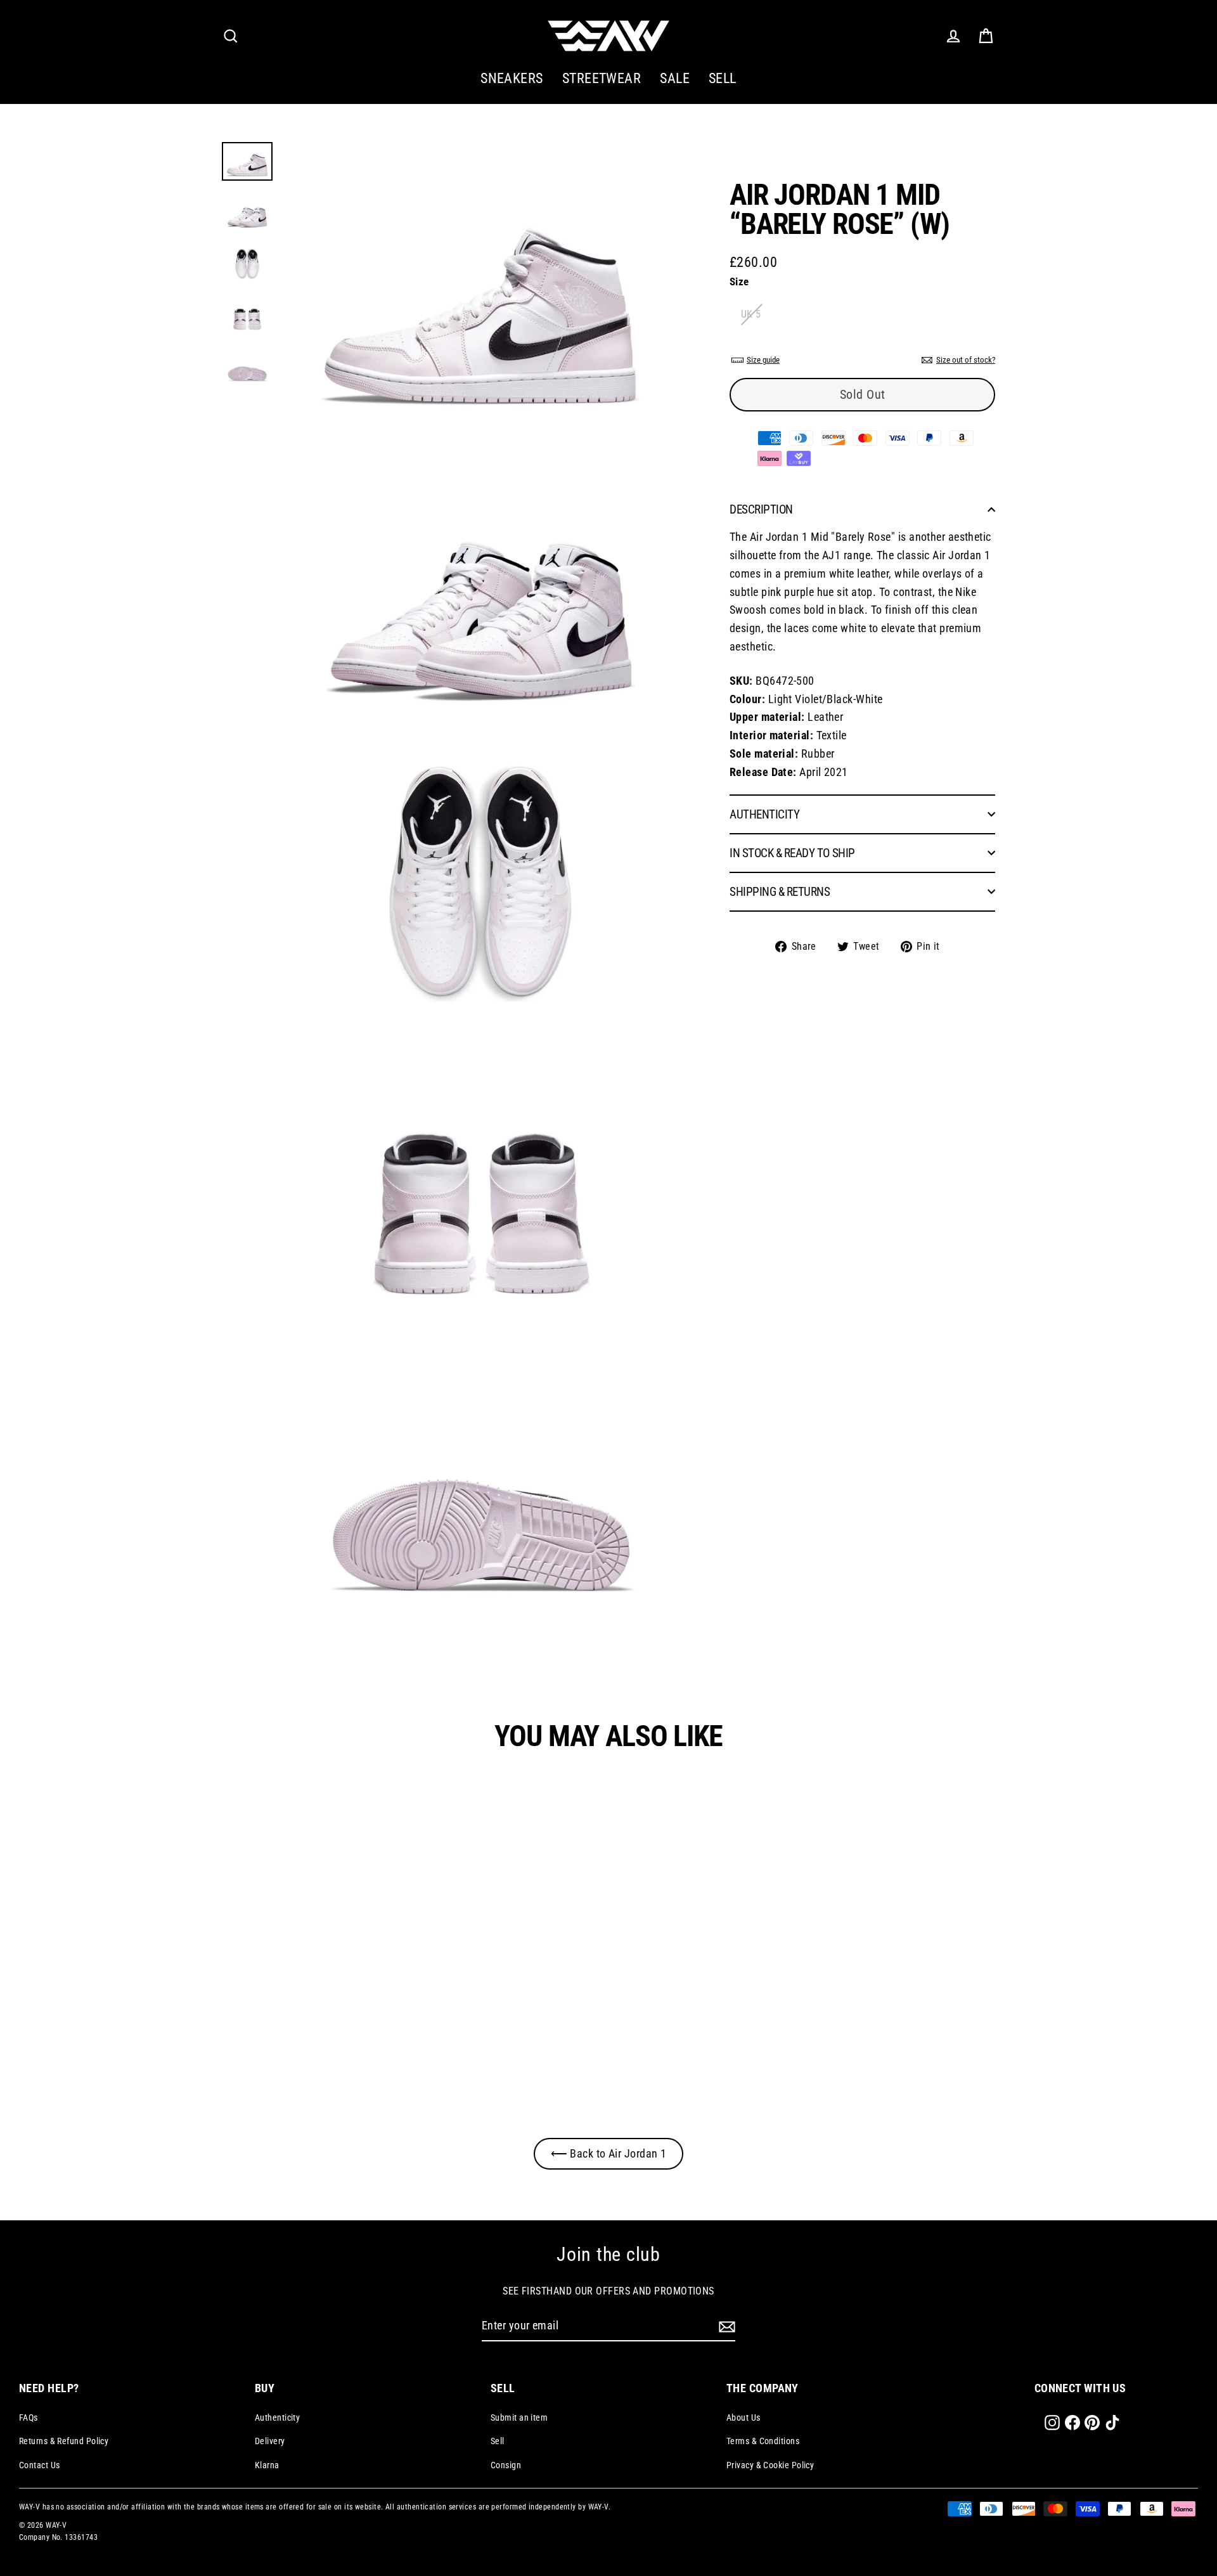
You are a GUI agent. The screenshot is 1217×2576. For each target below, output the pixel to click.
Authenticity (277, 2417)
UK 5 (751, 314)
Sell (498, 2441)
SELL (723, 78)
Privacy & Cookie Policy (770, 2465)
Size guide (763, 360)
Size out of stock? (966, 360)
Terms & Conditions (763, 2441)
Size (739, 282)
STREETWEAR (602, 78)
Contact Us (40, 2465)
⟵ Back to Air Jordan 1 (609, 2153)
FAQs (29, 2417)
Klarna (267, 2465)
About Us (744, 2417)
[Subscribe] (725, 2327)
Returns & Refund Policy (64, 2441)
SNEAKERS (512, 78)
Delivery (270, 2441)
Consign (506, 2465)
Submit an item (519, 2417)
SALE (675, 78)
